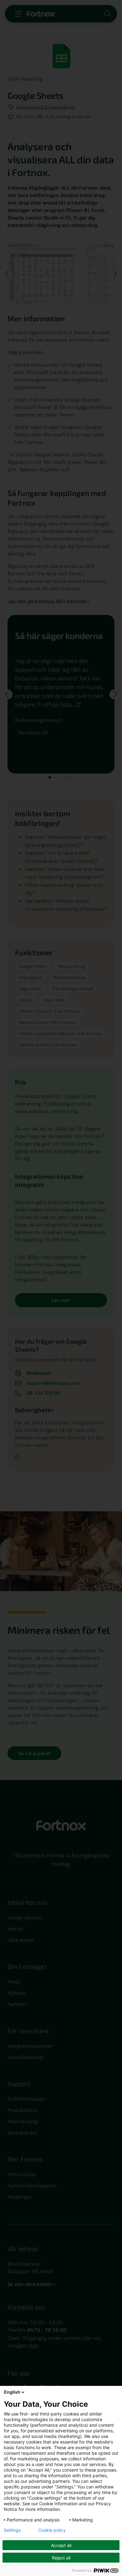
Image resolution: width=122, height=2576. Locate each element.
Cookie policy (52, 2530)
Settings (12, 2530)
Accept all (61, 2545)
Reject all (61, 2558)
